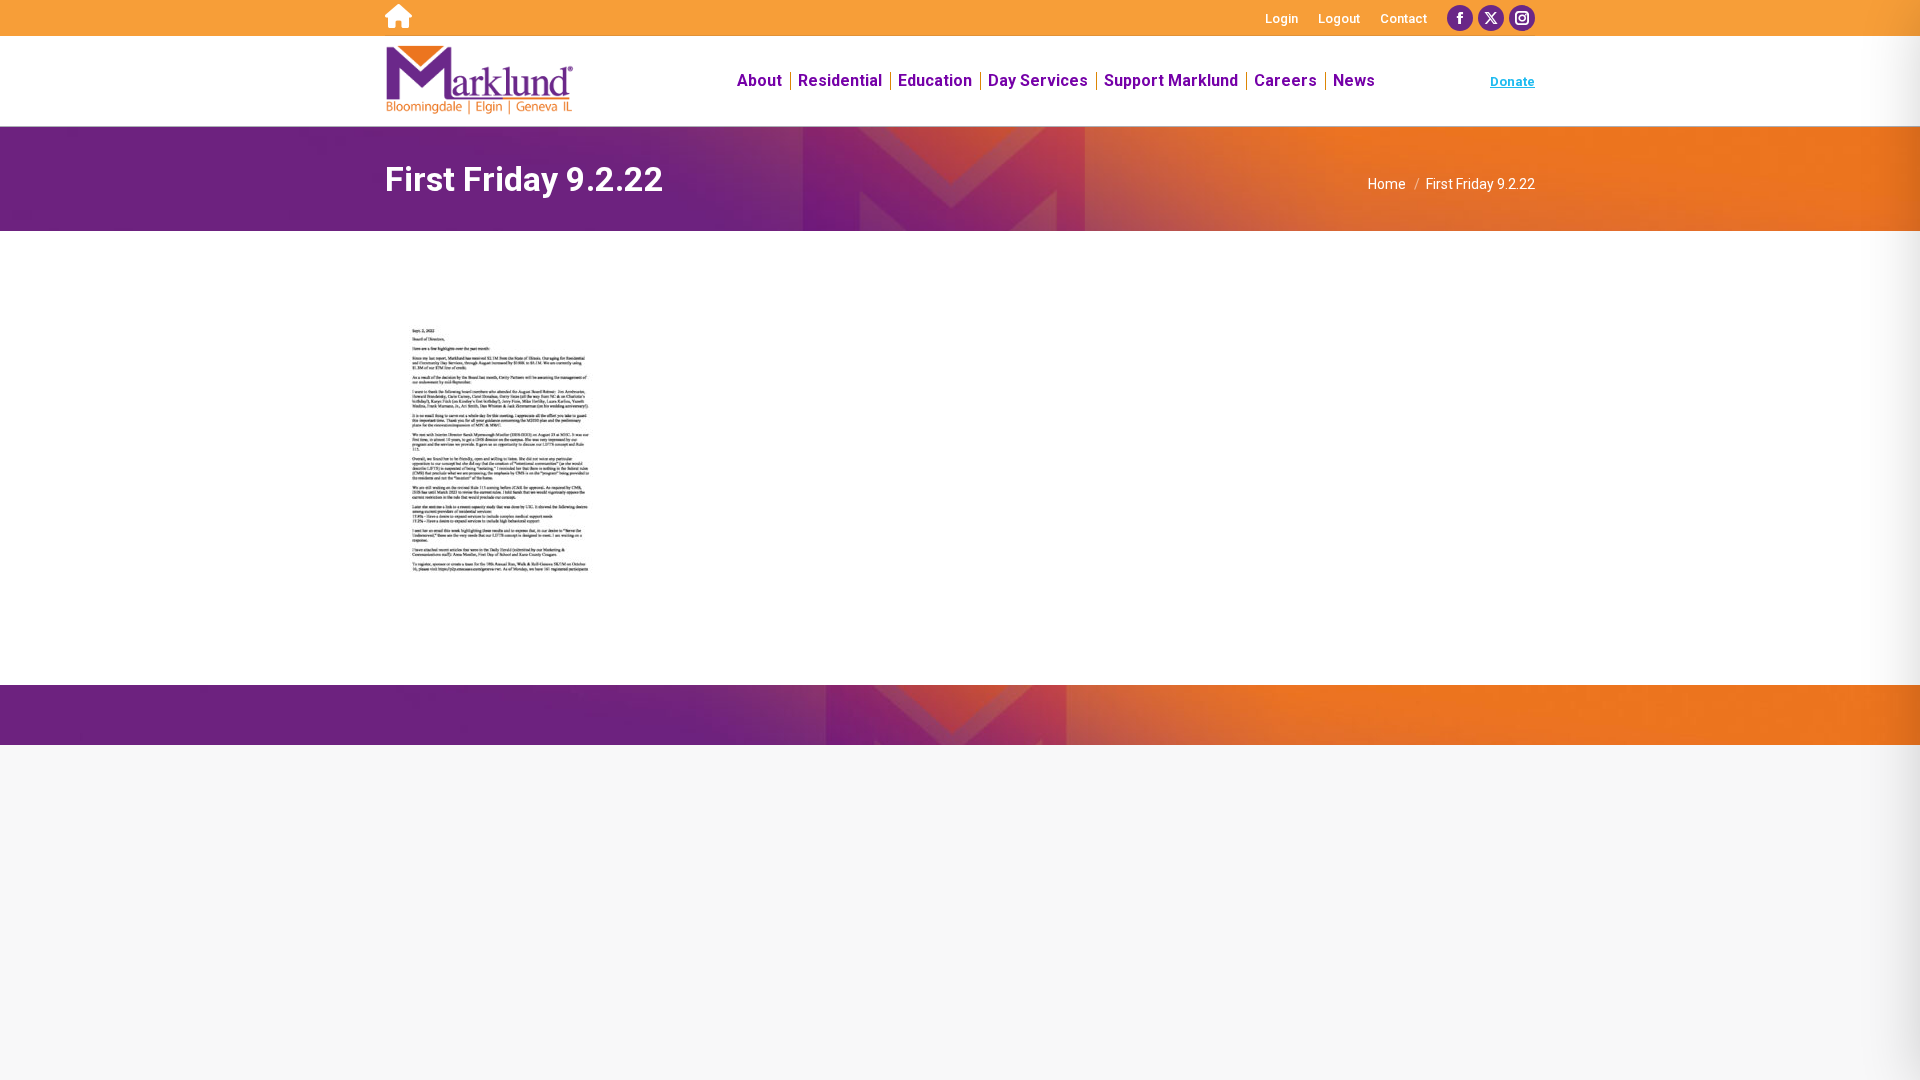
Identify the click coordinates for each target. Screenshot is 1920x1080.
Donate (1512, 81)
